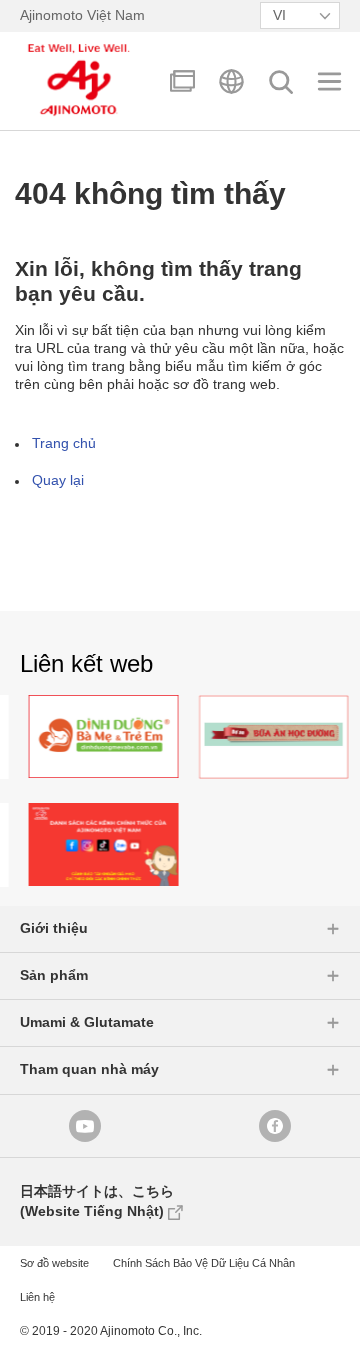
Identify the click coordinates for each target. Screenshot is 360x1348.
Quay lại (58, 480)
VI (279, 15)
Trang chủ (64, 443)
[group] (125, 737)
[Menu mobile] (329, 81)
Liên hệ (37, 1297)
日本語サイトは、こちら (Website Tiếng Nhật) (97, 1201)
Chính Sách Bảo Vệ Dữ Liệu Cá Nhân (204, 1263)
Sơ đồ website (54, 1263)
